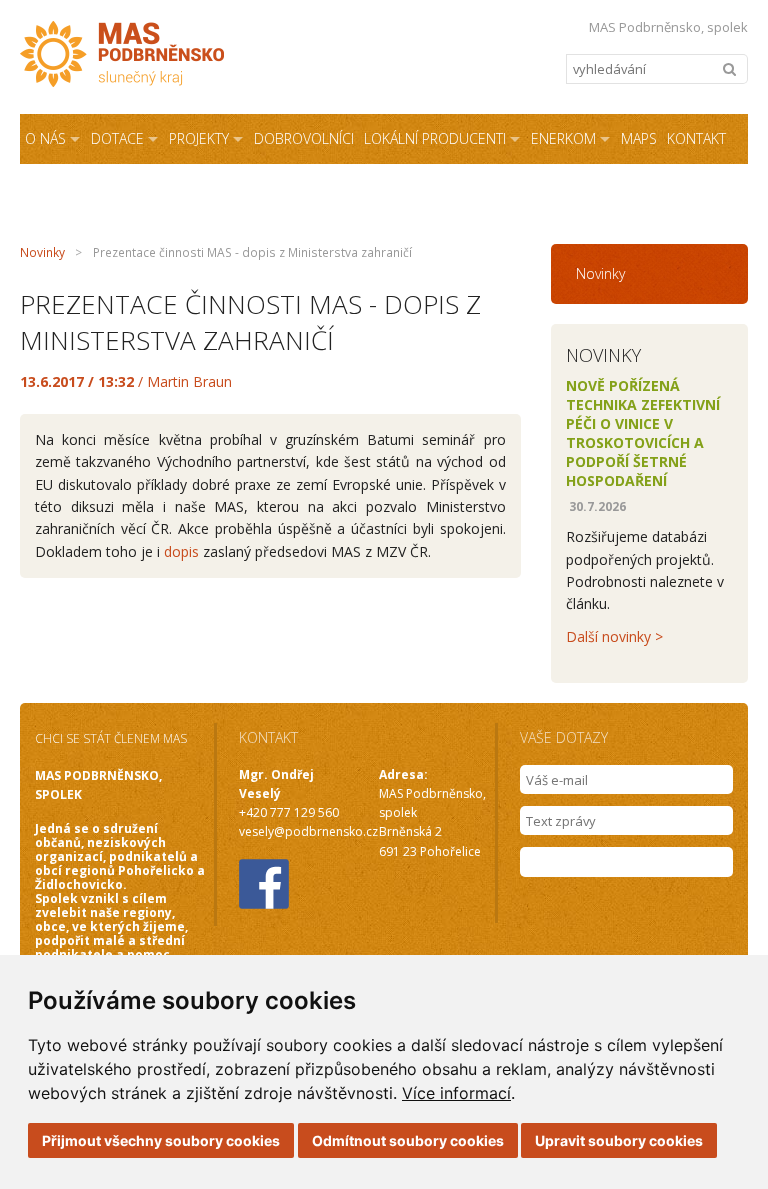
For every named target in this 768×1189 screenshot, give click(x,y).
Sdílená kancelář (87, 188)
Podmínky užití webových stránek (375, 188)
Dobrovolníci (304, 138)
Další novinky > (614, 636)
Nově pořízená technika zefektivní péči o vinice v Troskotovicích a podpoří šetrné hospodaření (643, 433)
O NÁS (45, 138)
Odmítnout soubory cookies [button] (408, 1140)
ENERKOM (563, 138)
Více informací (456, 1093)
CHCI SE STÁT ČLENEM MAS (111, 738)
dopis (181, 551)
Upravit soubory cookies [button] (619, 1140)
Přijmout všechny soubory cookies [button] (161, 1140)
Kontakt (696, 138)
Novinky (42, 252)
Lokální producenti (435, 138)
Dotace (117, 138)
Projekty (199, 138)
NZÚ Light (209, 188)
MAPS (639, 138)
